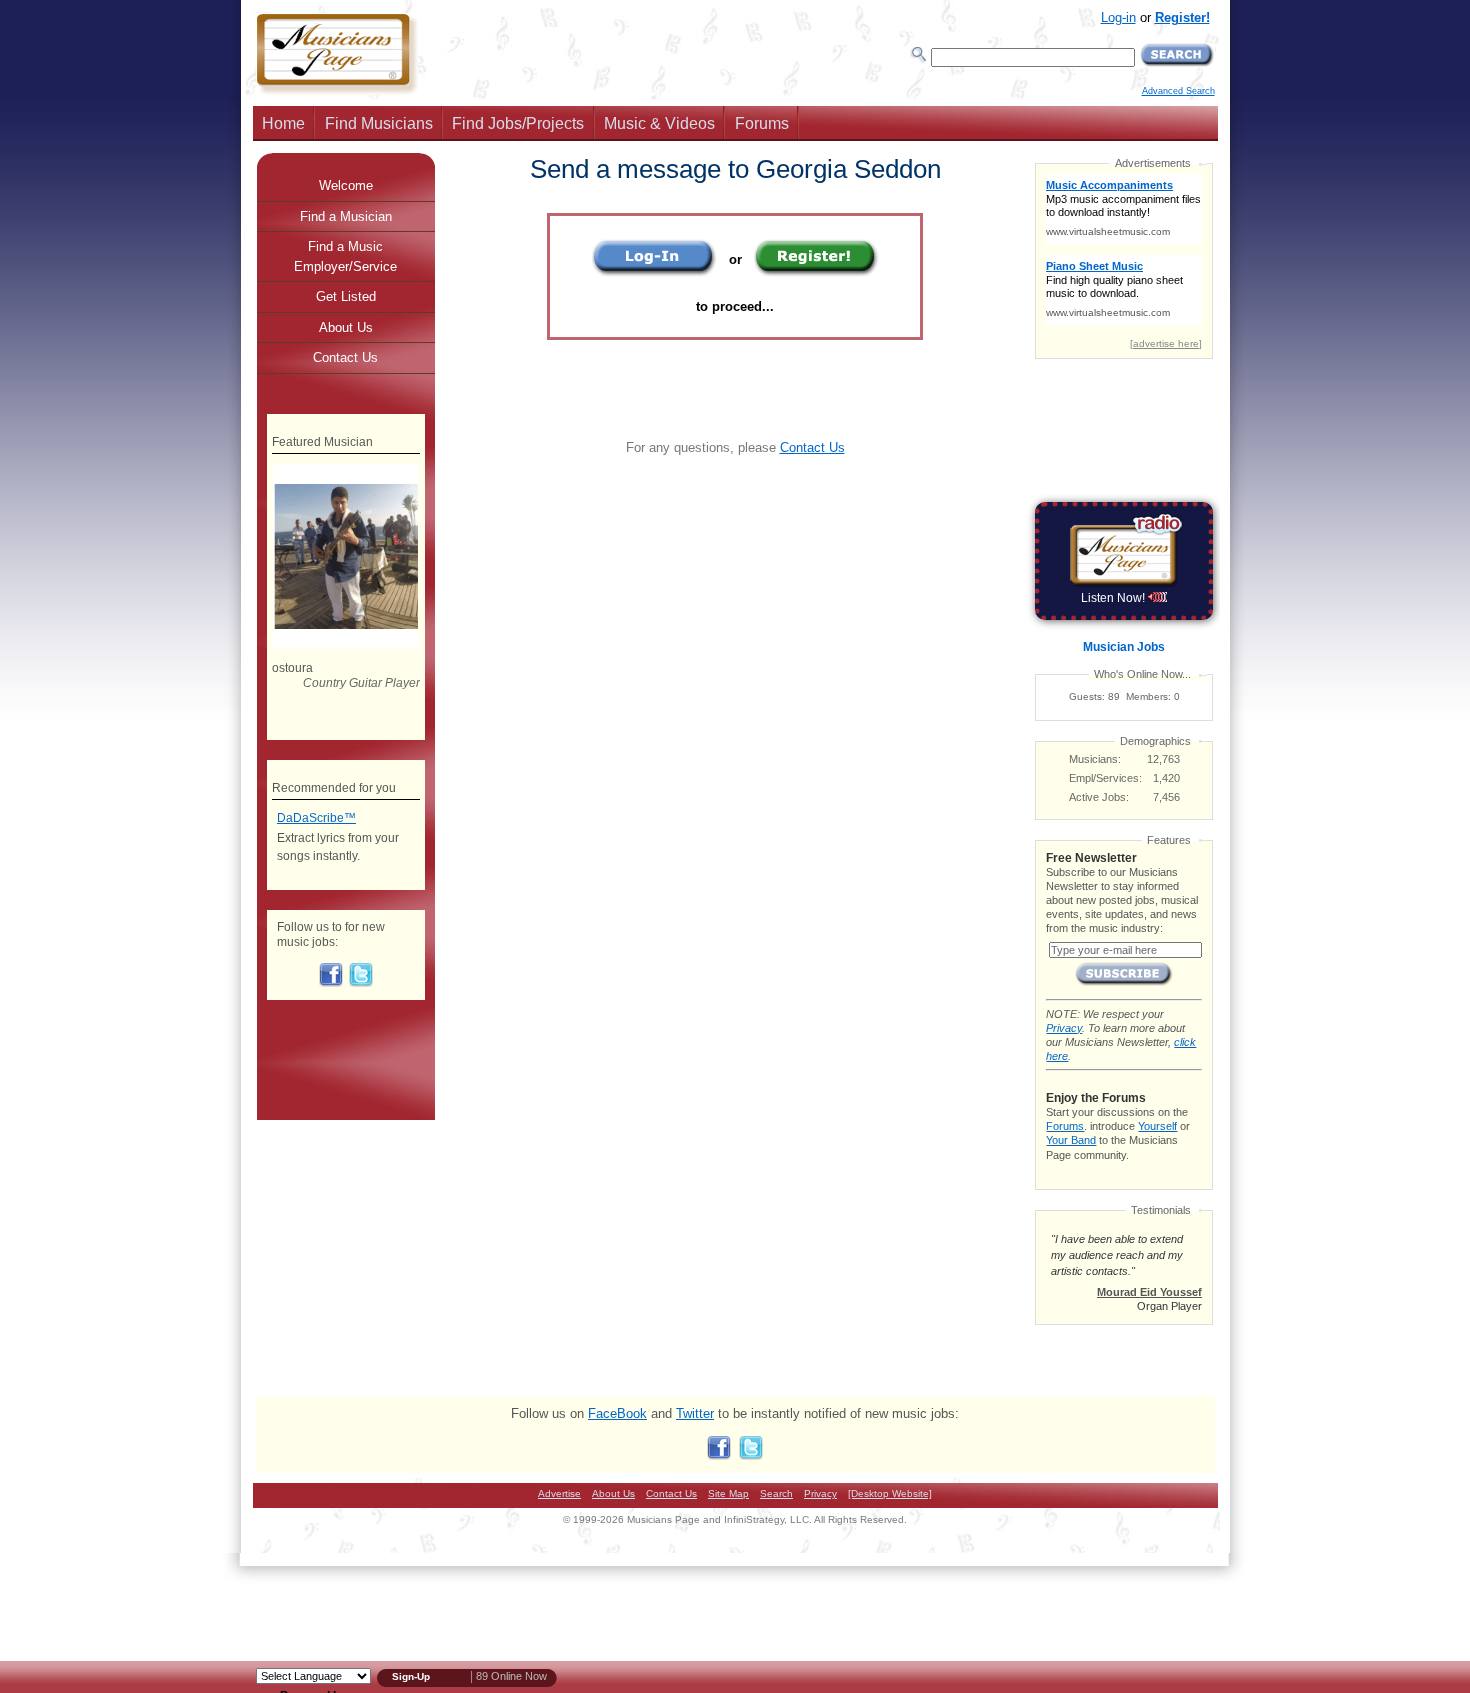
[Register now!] (816, 272)
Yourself (1157, 1126)
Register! (1182, 17)
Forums (762, 123)
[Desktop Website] (890, 1493)
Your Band (1071, 1140)
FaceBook (617, 1413)
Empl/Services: (1105, 778)
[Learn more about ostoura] (345, 645)
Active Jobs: (1099, 797)
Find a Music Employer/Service (345, 256)
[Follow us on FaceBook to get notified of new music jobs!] (331, 983)
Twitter (695, 1413)
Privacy (1064, 1028)
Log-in (1118, 17)
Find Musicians (379, 123)
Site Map (728, 1493)
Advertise (559, 1493)
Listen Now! (1114, 598)
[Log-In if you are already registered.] (654, 272)
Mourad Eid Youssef (1149, 1292)
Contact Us (812, 447)
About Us (346, 327)
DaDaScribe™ (316, 818)
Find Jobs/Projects (518, 123)
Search (776, 1493)
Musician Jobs (1124, 647)
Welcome (346, 185)
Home (283, 123)
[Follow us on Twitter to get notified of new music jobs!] (361, 983)
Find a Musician (346, 216)
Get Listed (346, 296)
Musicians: (1095, 759)
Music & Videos (659, 123)
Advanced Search (1178, 91)
